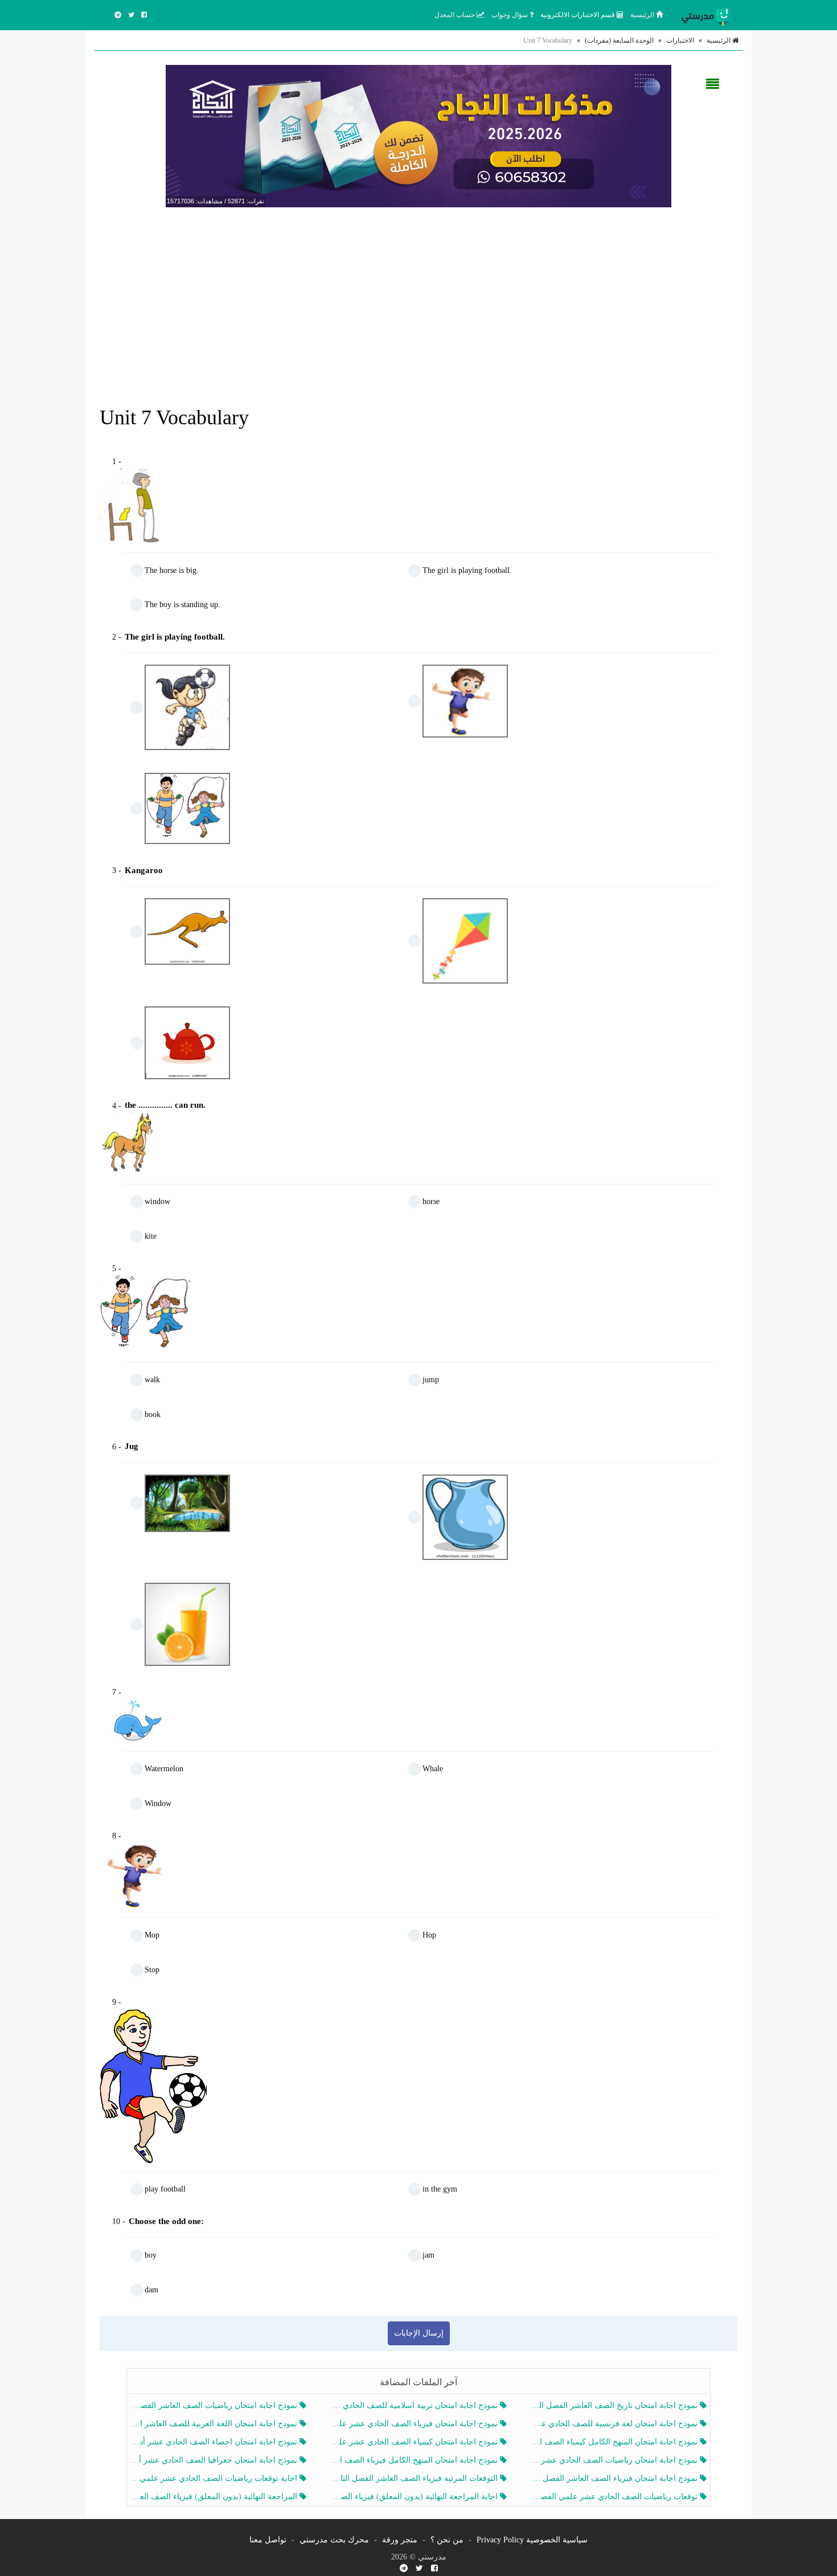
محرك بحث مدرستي (334, 2540)
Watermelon (164, 1769)
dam (151, 2290)
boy (151, 2255)
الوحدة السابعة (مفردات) (619, 40)
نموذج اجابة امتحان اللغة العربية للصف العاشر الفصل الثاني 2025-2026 (215, 2424)
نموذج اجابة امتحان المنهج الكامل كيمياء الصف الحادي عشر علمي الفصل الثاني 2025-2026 (615, 2442)
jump (431, 1380)
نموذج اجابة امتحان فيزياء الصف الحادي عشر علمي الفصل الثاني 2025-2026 (415, 2424)
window (157, 1201)
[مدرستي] (709, 15)
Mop (152, 1935)
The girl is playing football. (467, 570)
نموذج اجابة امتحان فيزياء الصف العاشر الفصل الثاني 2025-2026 (615, 2478)
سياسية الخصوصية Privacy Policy (532, 2540)
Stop (152, 1970)
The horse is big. (172, 570)
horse (431, 1201)
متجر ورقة (400, 2540)
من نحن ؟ (447, 2540)
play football (165, 2189)
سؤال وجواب (510, 15)
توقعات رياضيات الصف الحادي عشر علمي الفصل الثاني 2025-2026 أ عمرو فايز (615, 2497)
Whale (433, 1769)
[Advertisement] (419, 298)
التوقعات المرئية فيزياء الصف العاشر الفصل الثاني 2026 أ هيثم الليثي (415, 2478)
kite (151, 1236)
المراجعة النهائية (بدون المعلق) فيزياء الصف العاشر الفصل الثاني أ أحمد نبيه (215, 2497)
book (153, 1414)
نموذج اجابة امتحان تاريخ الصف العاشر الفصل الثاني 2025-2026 (615, 2405)
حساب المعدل (456, 15)
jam (428, 2255)
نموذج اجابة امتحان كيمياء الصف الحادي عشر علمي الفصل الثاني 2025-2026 (415, 2442)
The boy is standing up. (182, 605)
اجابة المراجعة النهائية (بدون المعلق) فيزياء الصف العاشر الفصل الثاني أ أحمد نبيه (415, 2497)
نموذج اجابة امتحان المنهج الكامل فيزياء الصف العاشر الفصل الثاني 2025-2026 (415, 2460)
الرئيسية (643, 15)
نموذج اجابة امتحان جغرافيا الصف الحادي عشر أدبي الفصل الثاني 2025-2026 (215, 2460)
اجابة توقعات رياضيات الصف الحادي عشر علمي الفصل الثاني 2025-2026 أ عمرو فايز (215, 2478)
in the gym (440, 2189)
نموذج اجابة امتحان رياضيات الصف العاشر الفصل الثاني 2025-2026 (215, 2405)
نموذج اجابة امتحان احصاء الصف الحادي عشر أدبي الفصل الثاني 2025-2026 (215, 2442)
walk (152, 1380)
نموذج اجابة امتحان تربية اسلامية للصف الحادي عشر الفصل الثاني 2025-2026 (415, 2405)
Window (158, 1803)
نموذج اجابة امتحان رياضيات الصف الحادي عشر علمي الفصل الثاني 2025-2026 (615, 2460)
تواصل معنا (268, 2540)
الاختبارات (680, 40)
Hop (429, 1935)
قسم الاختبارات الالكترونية (578, 15)
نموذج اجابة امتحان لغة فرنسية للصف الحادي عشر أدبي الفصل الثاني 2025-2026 (615, 2424)
